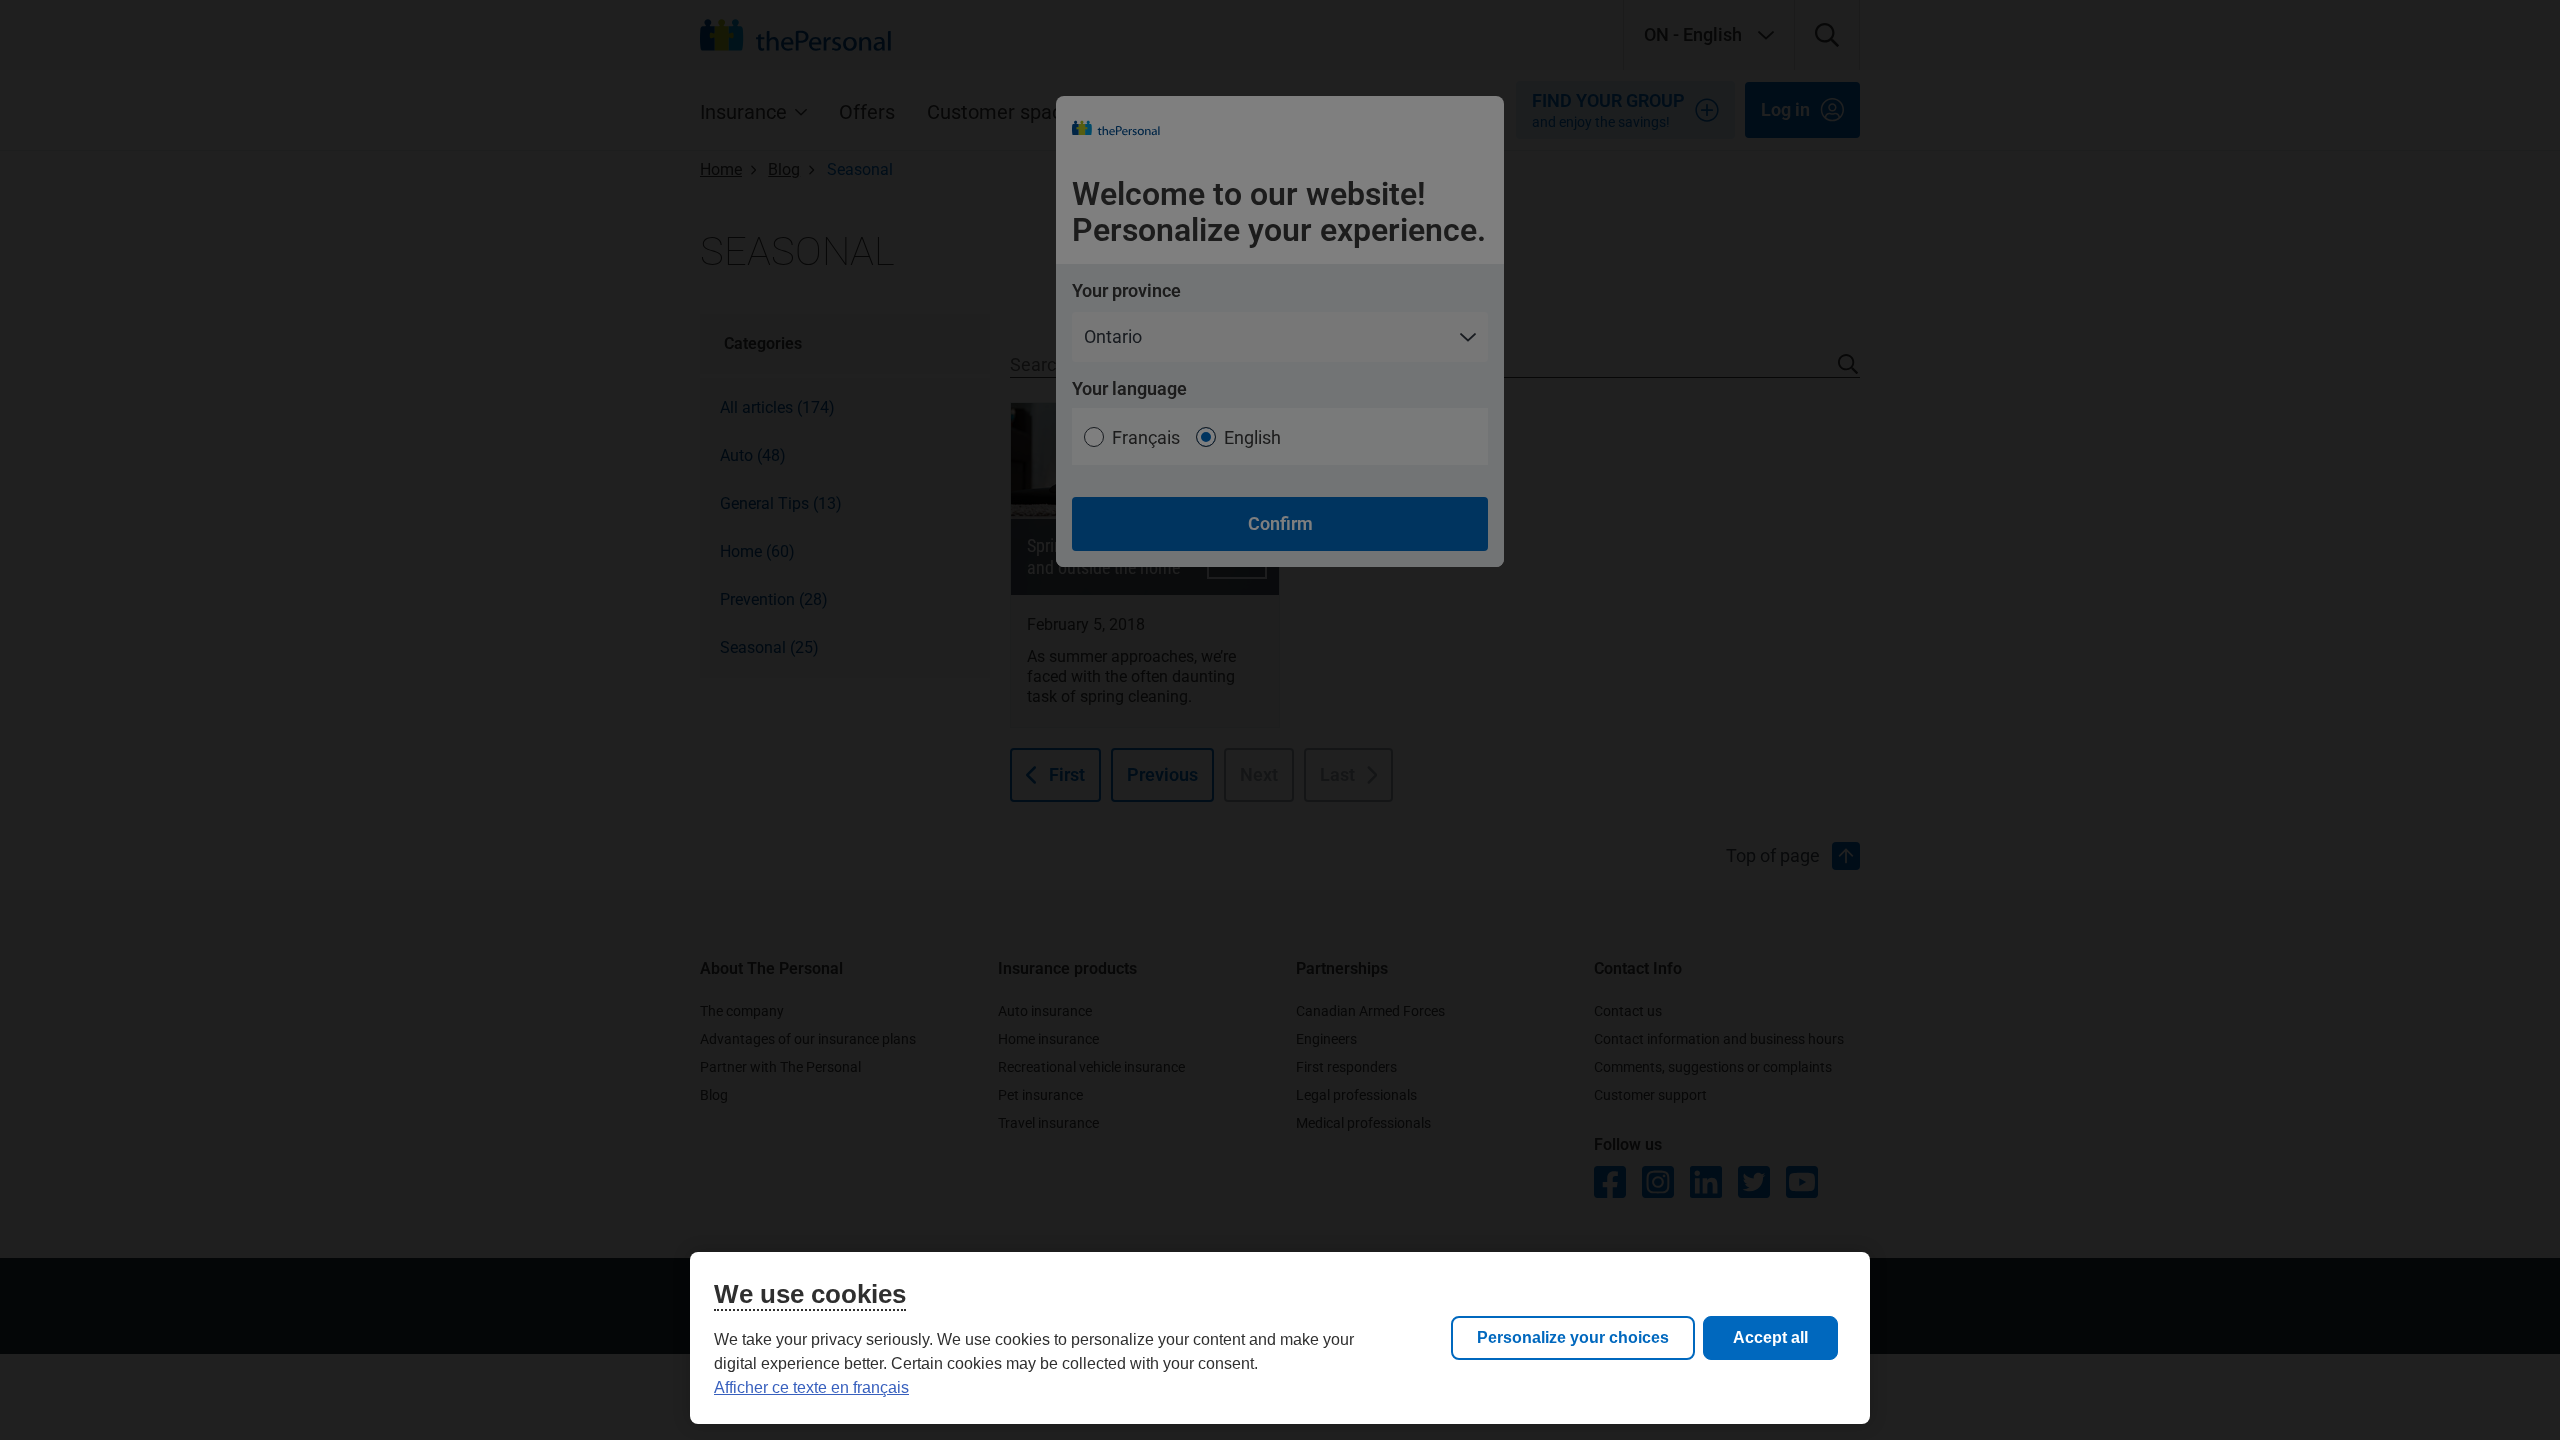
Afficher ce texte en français (811, 1387)
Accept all (1770, 1337)
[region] (1280, 1338)
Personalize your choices (1573, 1337)
